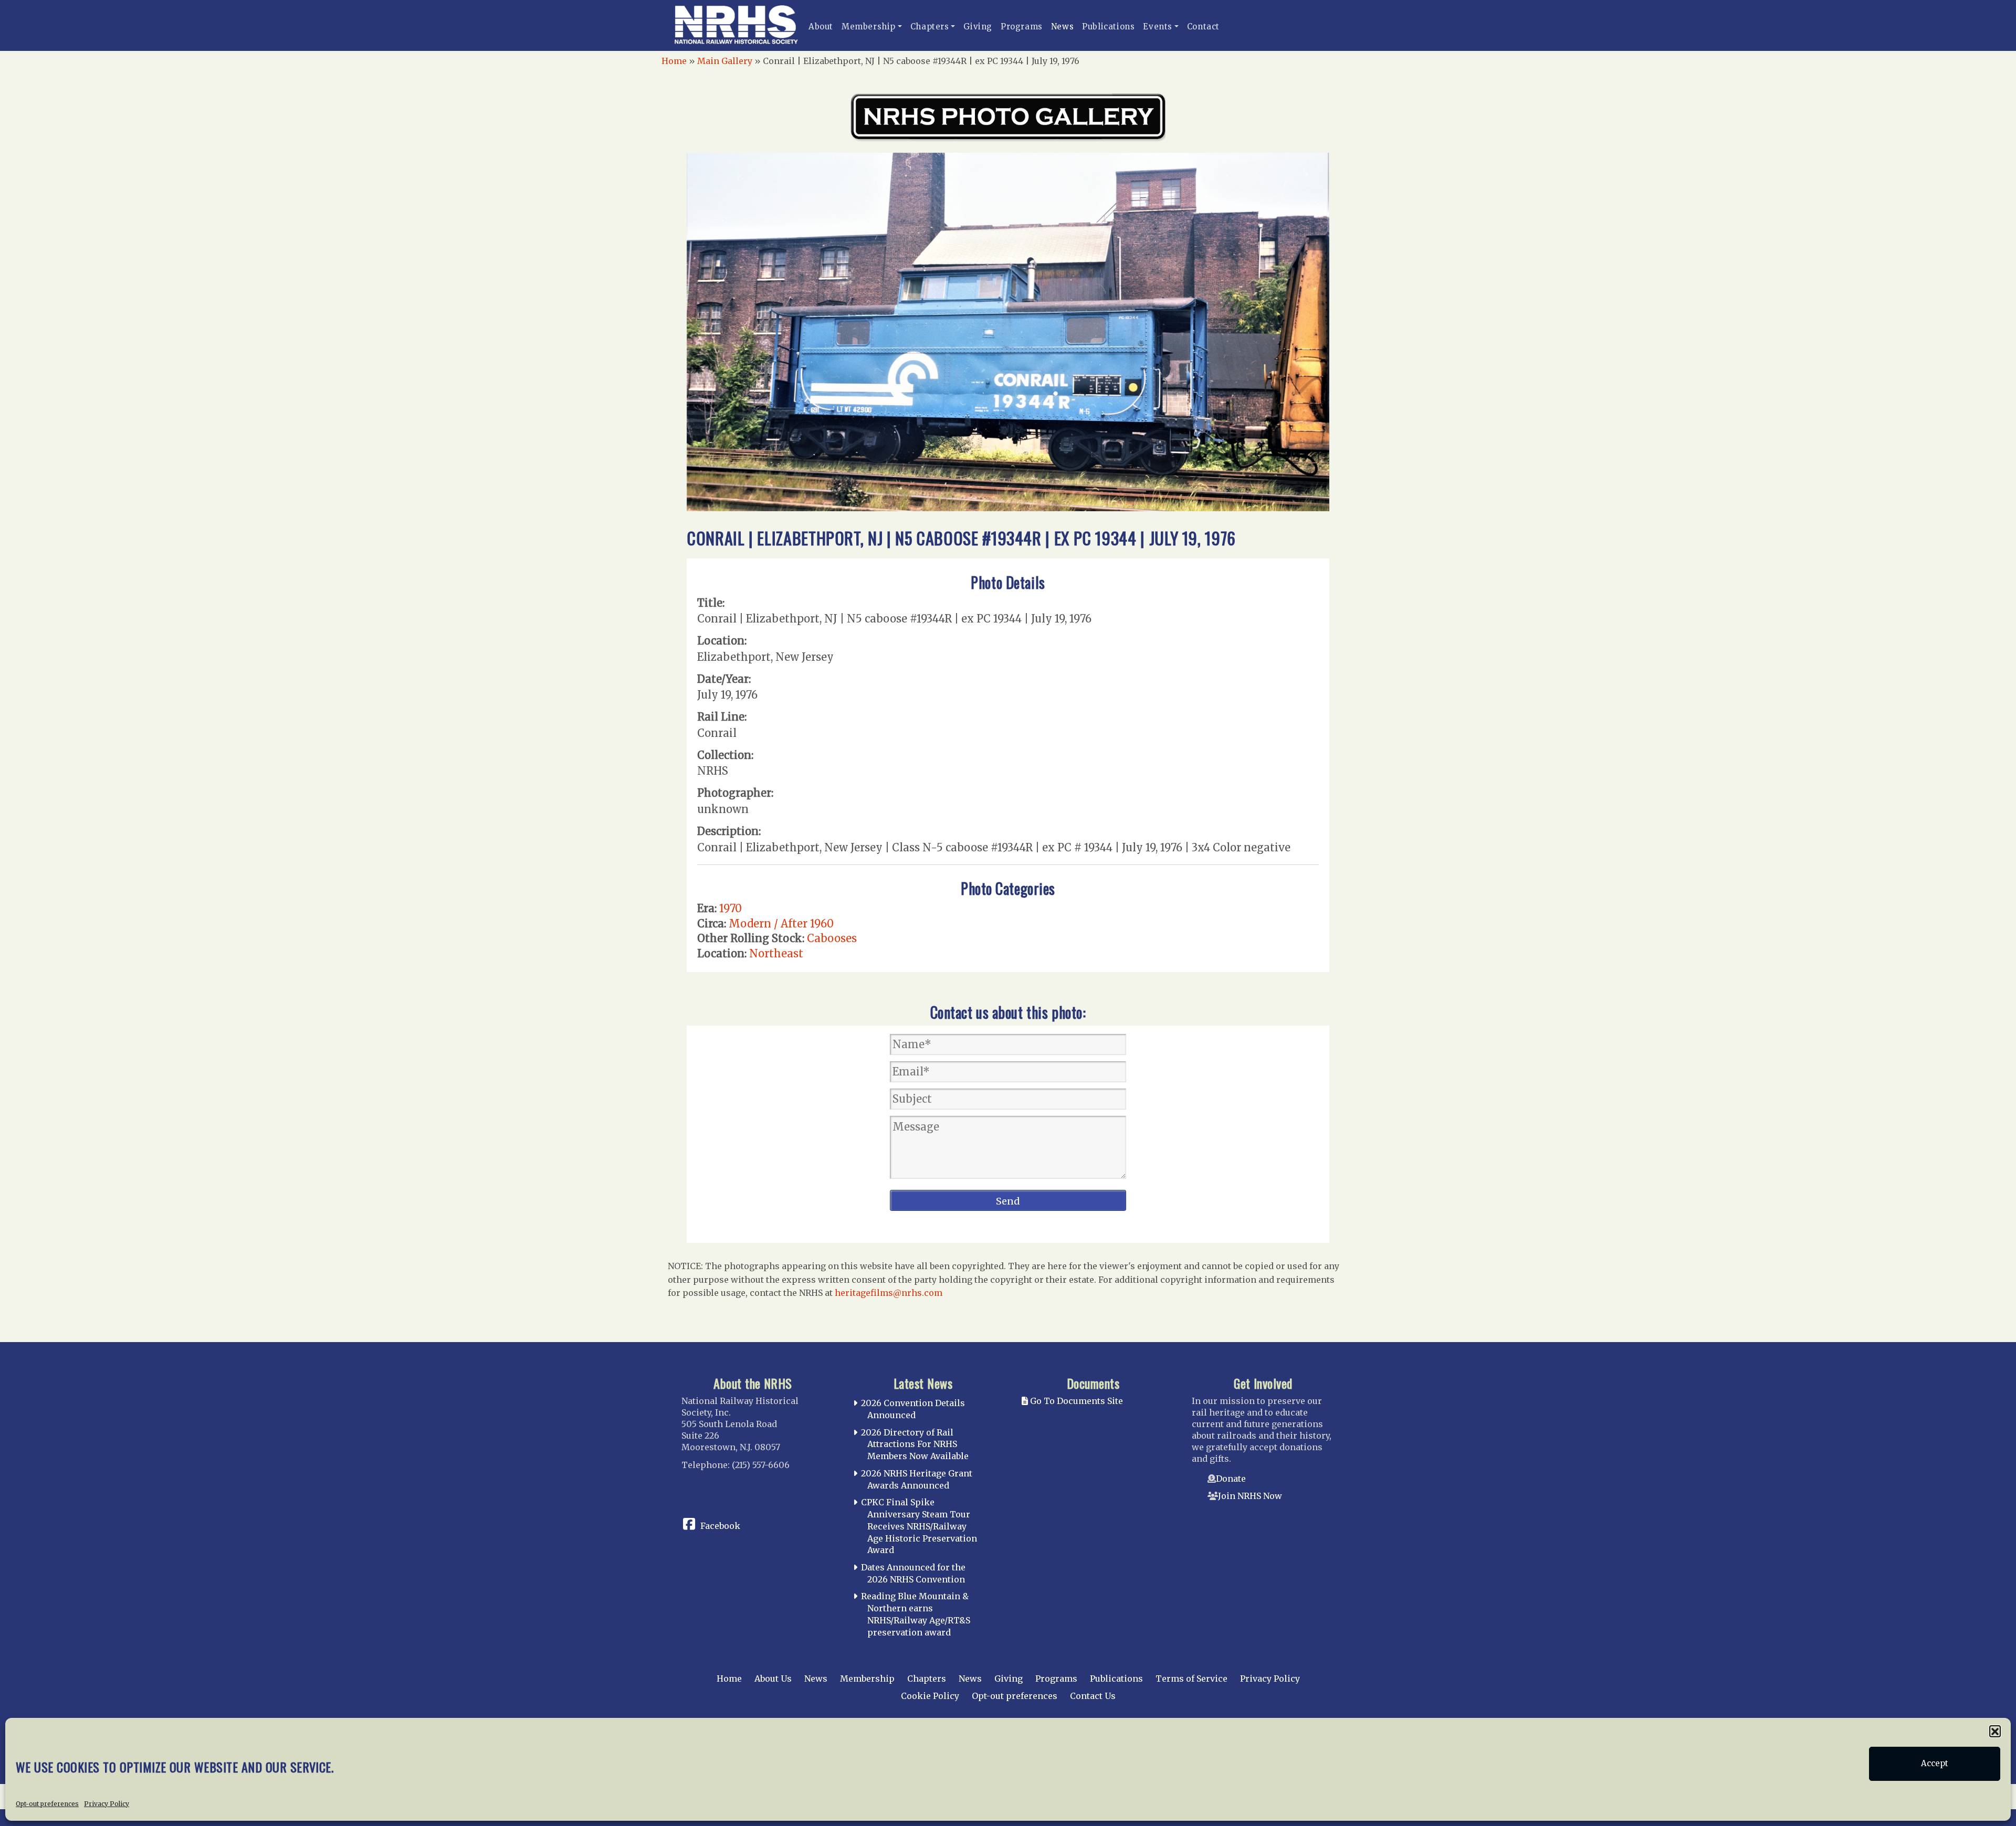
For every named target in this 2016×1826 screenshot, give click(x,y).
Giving (978, 27)
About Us (773, 1679)
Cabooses (832, 938)
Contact (1203, 27)
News (1062, 27)
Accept (1935, 1764)
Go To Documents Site (1075, 1401)
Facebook (720, 1526)
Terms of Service (1191, 1679)
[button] (1995, 1731)
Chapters (930, 27)
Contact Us (1093, 1696)
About (821, 27)
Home (674, 61)
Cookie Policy (930, 1696)
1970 (731, 908)
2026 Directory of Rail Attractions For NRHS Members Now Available (915, 1444)
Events (1158, 27)
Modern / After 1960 (781, 923)
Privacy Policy (107, 1803)
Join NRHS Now (1250, 1496)
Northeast (776, 953)
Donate (1231, 1479)
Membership (869, 27)
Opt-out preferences (47, 1803)
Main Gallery (725, 61)
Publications (1108, 27)
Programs (1022, 27)
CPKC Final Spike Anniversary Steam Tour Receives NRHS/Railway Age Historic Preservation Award (919, 1526)
